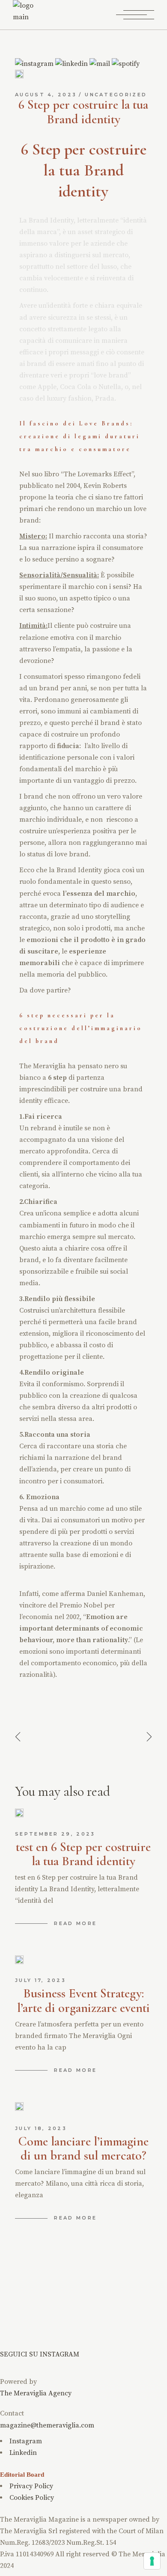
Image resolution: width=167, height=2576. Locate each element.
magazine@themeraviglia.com (47, 2425)
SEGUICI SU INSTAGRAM (40, 2354)
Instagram (26, 2441)
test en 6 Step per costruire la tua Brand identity (83, 1854)
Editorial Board (22, 2475)
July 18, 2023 (41, 2128)
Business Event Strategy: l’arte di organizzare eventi (83, 2001)
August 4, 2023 (46, 95)
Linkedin (23, 2453)
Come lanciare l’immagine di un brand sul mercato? (83, 2149)
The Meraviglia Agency (36, 2393)
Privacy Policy (31, 2486)
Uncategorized (116, 95)
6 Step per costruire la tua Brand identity (83, 112)
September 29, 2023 (55, 1834)
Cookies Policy (32, 2498)
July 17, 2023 (40, 1980)
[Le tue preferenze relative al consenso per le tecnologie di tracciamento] (152, 2561)
